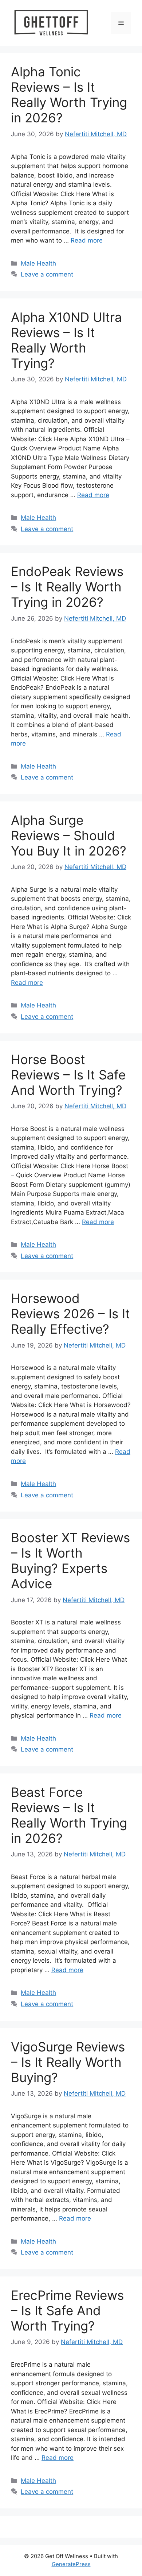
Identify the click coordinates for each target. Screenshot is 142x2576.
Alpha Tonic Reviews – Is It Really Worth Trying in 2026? (69, 95)
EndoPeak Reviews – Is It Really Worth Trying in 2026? (67, 587)
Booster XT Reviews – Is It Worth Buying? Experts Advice (70, 1561)
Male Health (38, 263)
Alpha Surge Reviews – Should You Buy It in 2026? (69, 835)
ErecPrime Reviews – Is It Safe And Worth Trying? (67, 2310)
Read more (87, 240)
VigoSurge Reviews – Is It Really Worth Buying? (68, 2062)
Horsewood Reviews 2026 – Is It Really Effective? (70, 1314)
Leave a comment (47, 274)
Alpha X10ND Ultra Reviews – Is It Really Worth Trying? (66, 340)
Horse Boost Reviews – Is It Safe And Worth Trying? (68, 1075)
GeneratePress (71, 2564)
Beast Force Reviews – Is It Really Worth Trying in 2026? (69, 1815)
